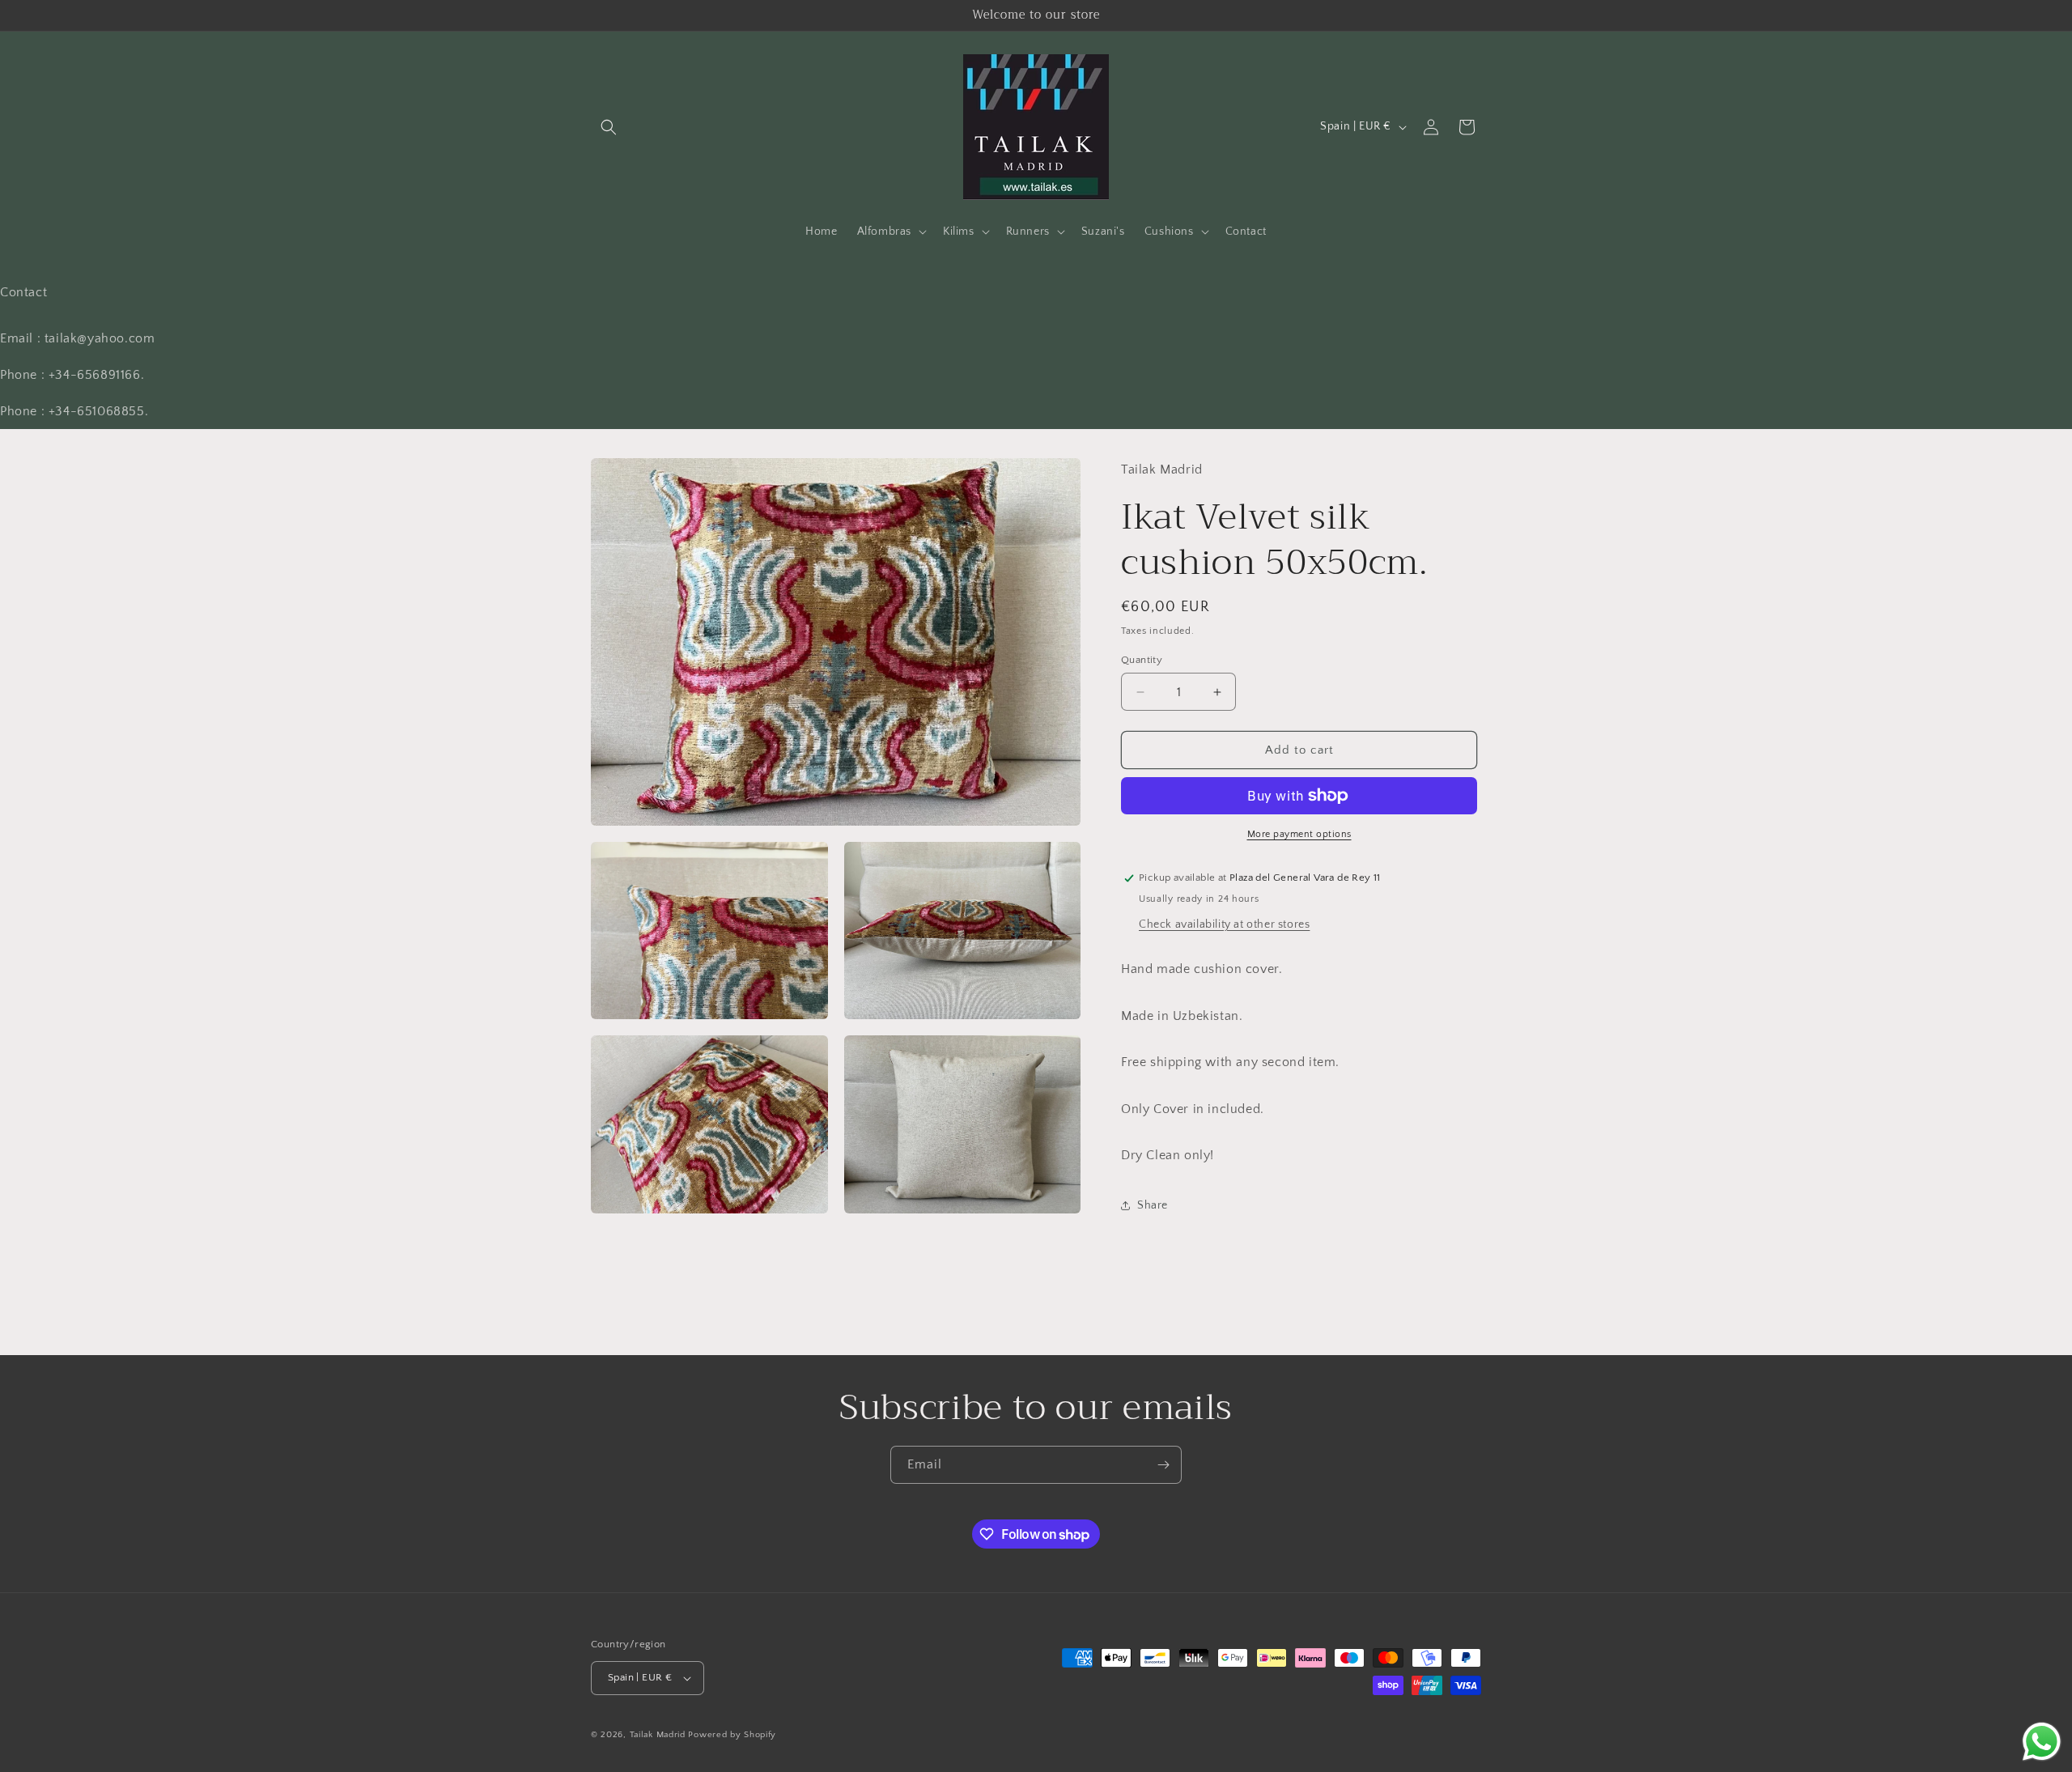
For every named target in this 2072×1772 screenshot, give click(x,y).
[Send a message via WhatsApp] (2042, 1742)
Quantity (1142, 660)
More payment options (1299, 834)
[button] (609, 127)
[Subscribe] (1163, 1465)
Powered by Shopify (732, 1735)
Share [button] (1153, 1205)
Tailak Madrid (658, 1735)
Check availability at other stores (1224, 924)
